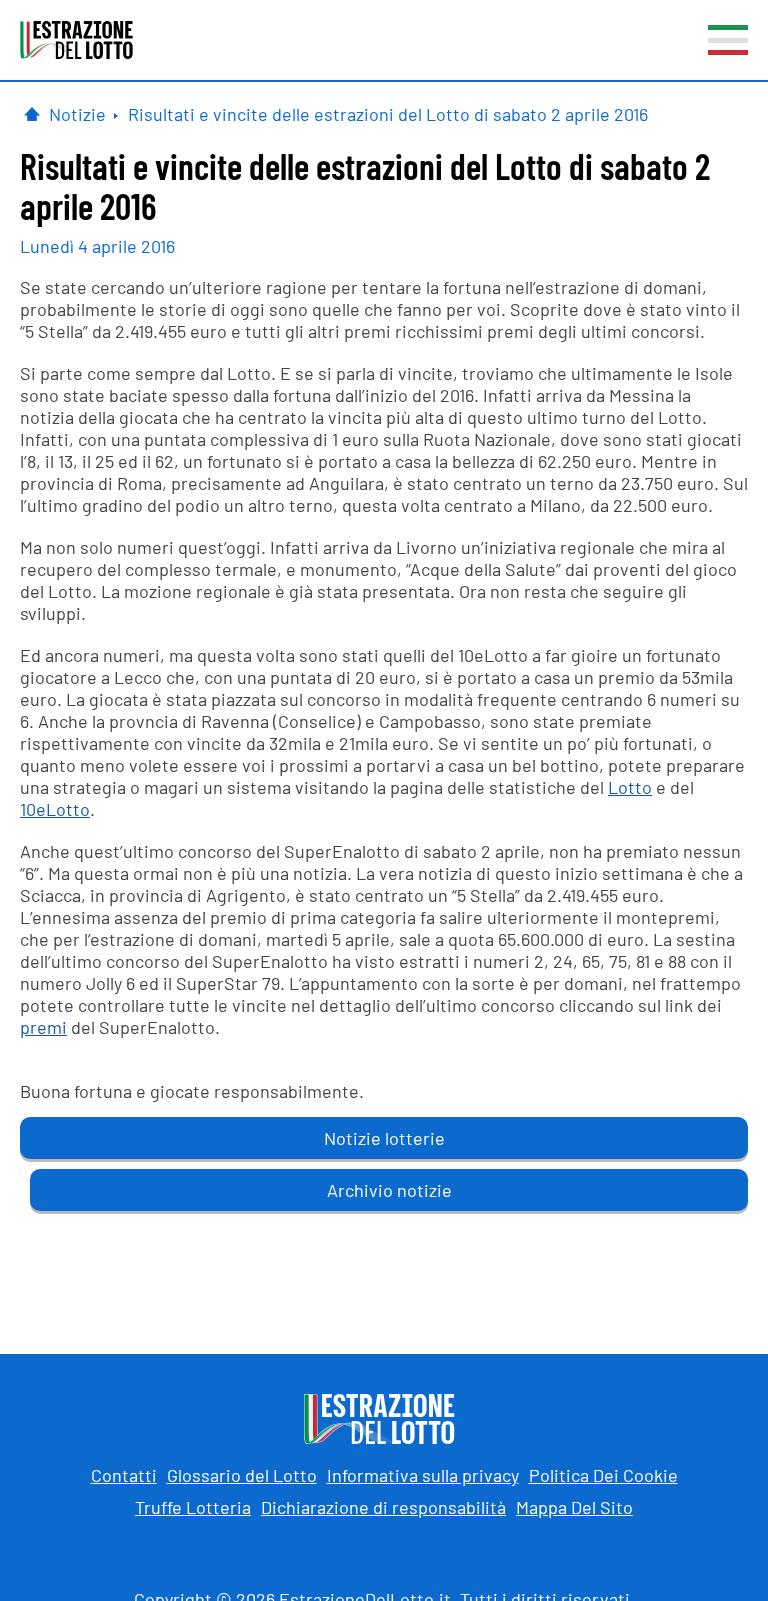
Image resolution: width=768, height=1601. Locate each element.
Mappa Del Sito (574, 1507)
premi (43, 1027)
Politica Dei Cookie (603, 1475)
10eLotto (55, 809)
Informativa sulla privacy (423, 1475)
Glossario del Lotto (242, 1475)
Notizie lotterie (384, 1138)
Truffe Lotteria (193, 1507)
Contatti (124, 1475)
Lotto (630, 787)
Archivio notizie (389, 1190)
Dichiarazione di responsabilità (383, 1507)
